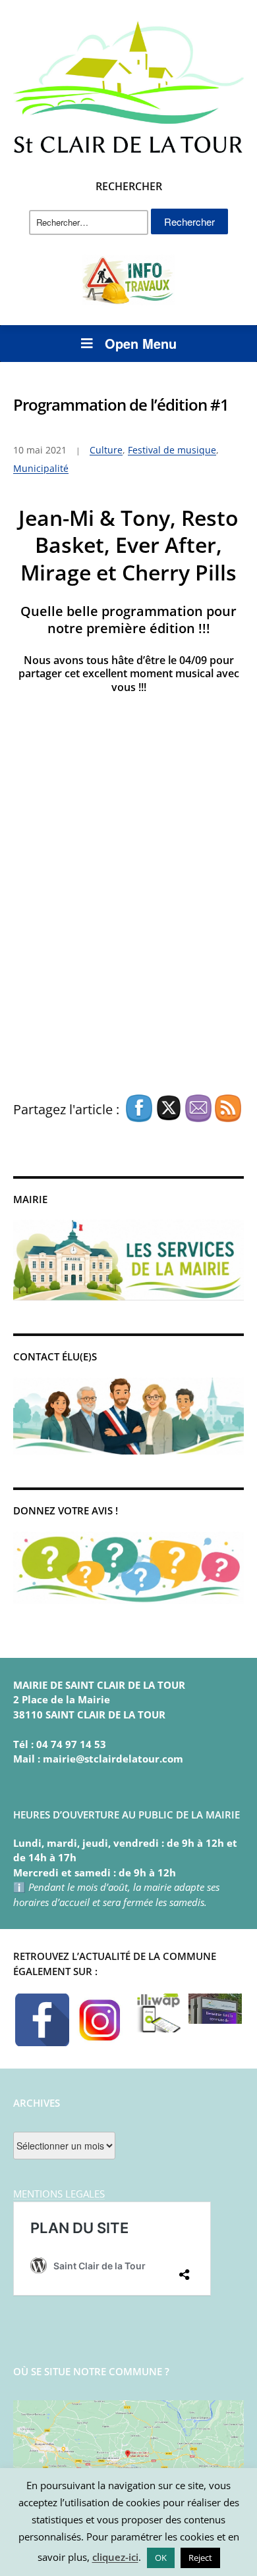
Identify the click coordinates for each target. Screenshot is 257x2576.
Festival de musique (172, 450)
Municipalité (41, 468)
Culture (106, 450)
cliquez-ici (115, 2557)
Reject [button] (200, 2558)
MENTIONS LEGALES (59, 2194)
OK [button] (161, 2558)
